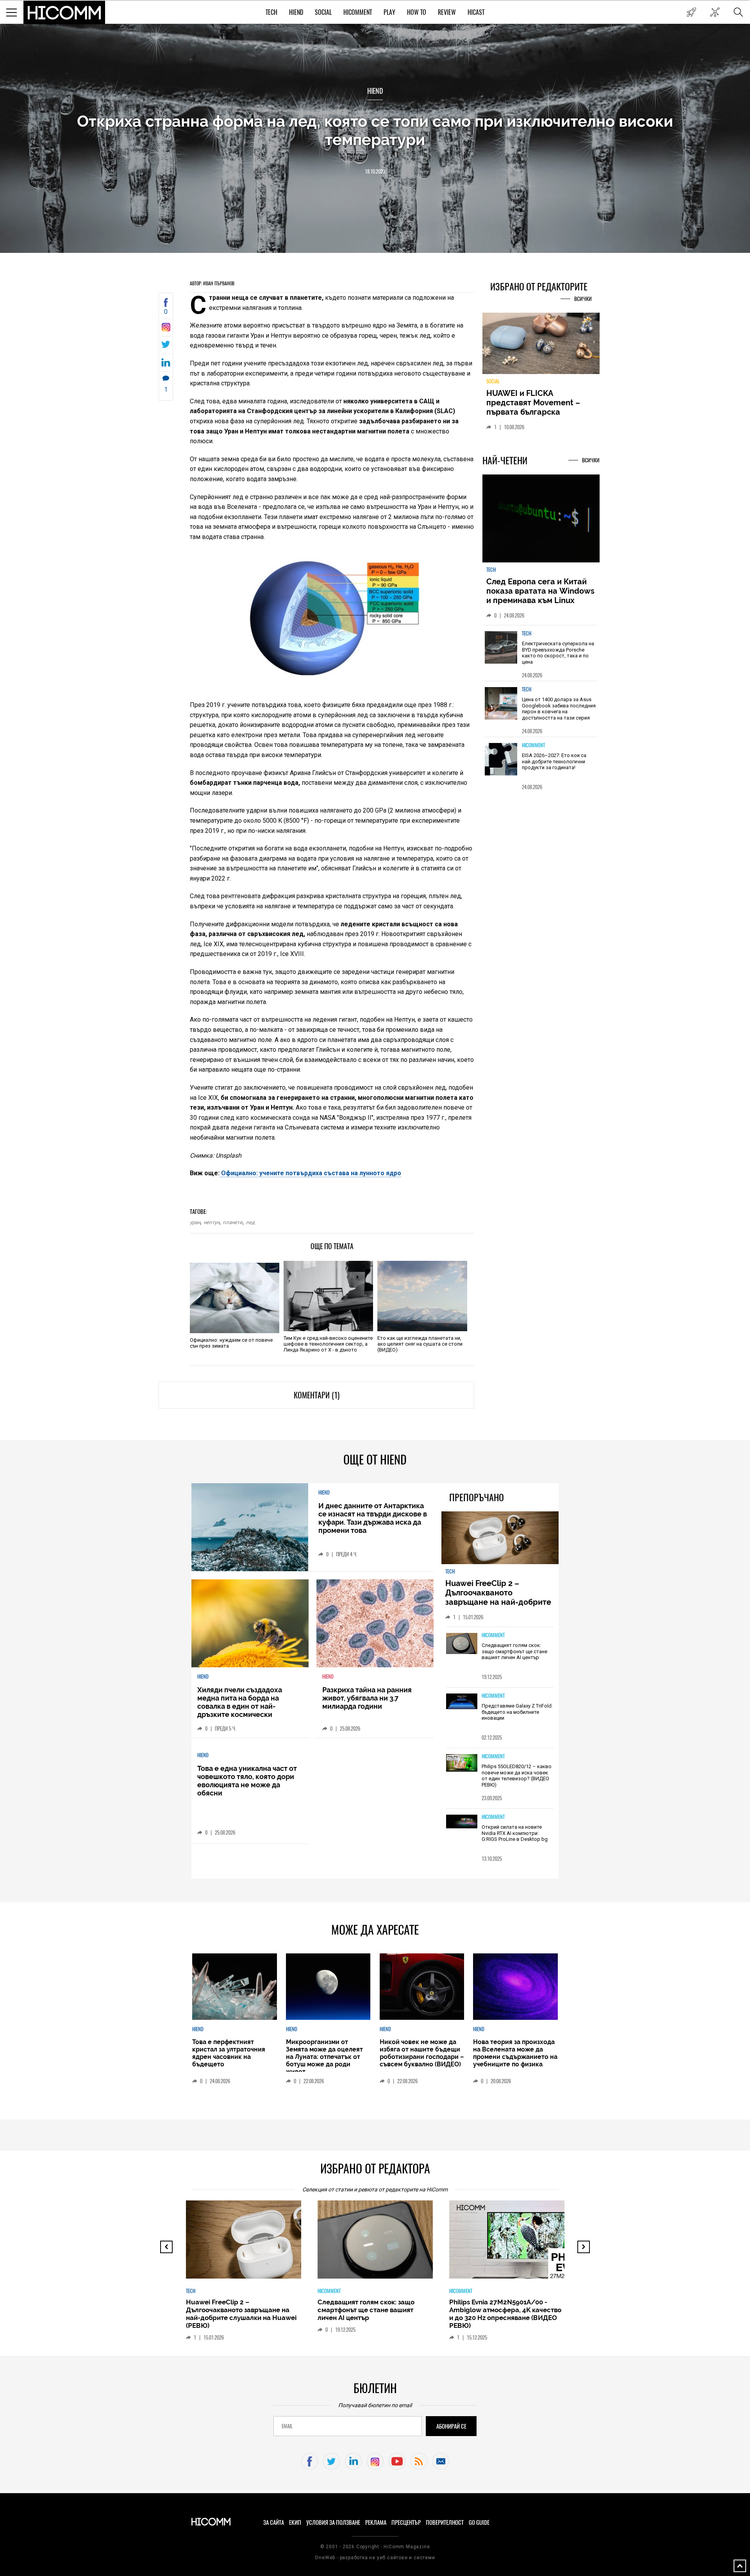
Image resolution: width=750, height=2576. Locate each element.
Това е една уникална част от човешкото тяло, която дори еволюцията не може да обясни (247, 1781)
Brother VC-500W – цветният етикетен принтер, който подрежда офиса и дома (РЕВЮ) (502, 2310)
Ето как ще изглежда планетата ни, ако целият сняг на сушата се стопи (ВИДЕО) (420, 1344)
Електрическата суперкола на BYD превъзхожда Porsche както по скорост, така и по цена (558, 657)
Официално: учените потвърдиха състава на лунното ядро (310, 1173)
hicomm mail (441, 2461)
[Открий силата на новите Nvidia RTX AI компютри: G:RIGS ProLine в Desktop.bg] (462, 1822)
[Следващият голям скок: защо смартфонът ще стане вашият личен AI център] (462, 1644)
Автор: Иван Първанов (212, 283)
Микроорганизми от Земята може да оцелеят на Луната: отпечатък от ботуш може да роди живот (324, 2057)
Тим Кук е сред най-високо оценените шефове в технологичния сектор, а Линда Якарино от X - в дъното (328, 1344)
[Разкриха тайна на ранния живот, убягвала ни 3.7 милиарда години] (375, 1623)
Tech (271, 12)
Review (447, 12)
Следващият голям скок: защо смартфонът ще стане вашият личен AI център (514, 1651)
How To (417, 12)
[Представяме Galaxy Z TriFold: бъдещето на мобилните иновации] (462, 1702)
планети (233, 1222)
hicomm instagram (375, 2461)
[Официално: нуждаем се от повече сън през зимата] (235, 1298)
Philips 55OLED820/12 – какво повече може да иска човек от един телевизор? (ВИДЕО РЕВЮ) (517, 1776)
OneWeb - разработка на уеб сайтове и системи (375, 2558)
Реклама (376, 2522)
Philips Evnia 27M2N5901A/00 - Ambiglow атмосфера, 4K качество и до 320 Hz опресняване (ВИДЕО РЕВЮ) (374, 2314)
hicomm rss (419, 2461)
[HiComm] (64, 13)
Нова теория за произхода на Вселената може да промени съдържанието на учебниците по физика (515, 2053)
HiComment (358, 12)
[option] (541, 658)
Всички (583, 299)
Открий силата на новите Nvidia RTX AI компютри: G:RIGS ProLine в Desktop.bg (515, 1833)
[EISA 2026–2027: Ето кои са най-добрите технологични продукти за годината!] (501, 764)
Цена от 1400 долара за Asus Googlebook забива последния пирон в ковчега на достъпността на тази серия (559, 713)
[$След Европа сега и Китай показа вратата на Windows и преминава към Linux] (541, 524)
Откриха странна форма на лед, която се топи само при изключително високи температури (375, 130)
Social (323, 12)
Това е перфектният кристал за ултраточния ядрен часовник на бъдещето (229, 2053)
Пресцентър (406, 2522)
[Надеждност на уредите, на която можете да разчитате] (541, 346)
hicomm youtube (397, 2461)
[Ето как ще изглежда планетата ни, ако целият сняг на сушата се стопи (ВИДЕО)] (422, 1296)
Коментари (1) (317, 1395)
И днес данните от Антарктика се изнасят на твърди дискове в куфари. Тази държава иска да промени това (373, 1518)
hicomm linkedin (353, 2461)
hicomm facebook (310, 2461)
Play (389, 12)
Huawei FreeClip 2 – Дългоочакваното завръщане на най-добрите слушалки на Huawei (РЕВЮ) (499, 1597)
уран (195, 1222)
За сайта (274, 2522)
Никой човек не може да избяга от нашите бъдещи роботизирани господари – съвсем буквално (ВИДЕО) (422, 2053)
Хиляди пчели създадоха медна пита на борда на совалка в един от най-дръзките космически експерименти (240, 1706)
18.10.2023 (375, 171)
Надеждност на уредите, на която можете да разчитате (541, 403)
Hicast (476, 12)
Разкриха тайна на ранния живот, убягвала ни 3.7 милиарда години (367, 1698)
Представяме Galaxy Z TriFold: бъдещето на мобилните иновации (517, 1712)
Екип (295, 2522)
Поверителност (445, 2522)
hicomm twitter (331, 2461)
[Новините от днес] (691, 12)
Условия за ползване (333, 2522)
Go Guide (479, 2522)
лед (250, 1222)
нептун (212, 1222)
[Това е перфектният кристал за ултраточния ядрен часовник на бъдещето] (234, 1987)
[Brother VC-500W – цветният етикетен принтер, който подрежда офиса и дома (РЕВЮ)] (514, 2243)
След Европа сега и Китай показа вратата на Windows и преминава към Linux (540, 596)
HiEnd (296, 12)
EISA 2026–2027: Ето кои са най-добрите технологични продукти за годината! (554, 766)
